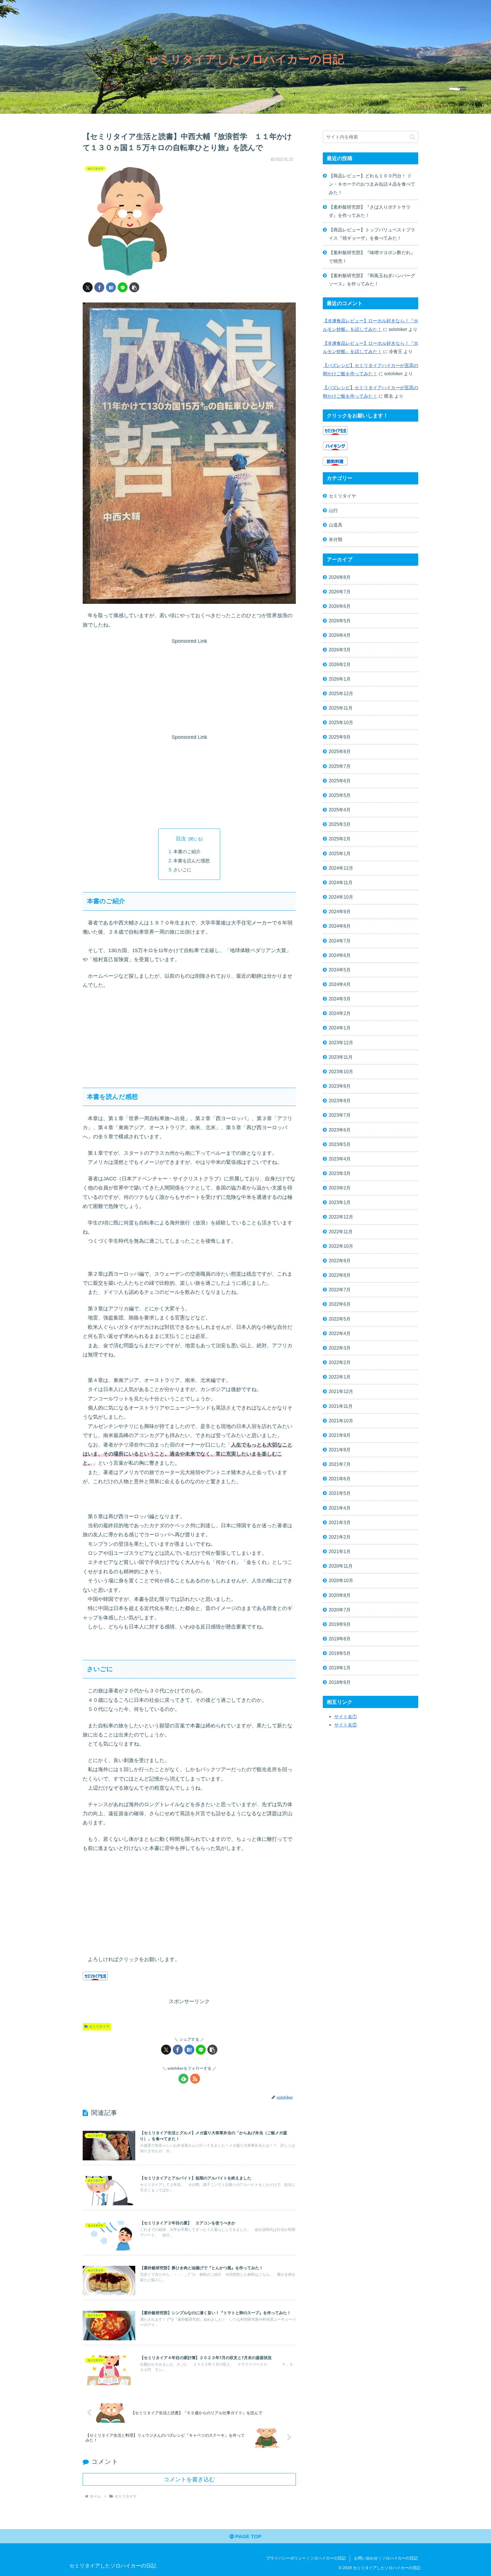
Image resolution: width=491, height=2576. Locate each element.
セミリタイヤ (99, 2026)
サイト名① (346, 1717)
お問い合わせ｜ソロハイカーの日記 (386, 2558)
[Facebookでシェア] (99, 287)
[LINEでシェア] (123, 287)
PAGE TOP (248, 2536)
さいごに (182, 870)
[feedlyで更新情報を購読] (183, 2079)
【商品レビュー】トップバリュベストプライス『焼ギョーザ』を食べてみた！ (372, 234)
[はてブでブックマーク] (111, 287)
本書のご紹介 (187, 851)
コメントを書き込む (189, 2479)
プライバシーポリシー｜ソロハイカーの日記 (306, 2558)
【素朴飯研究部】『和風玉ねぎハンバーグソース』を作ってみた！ (372, 280)
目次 (181, 839)
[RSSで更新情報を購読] (195, 2079)
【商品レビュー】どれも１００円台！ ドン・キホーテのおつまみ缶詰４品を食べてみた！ (372, 184)
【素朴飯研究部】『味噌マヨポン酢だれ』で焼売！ (372, 257)
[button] (134, 287)
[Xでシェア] (88, 287)
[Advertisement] (189, 686)
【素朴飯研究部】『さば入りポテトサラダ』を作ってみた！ (370, 211)
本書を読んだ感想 (192, 861)
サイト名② (346, 1725)
